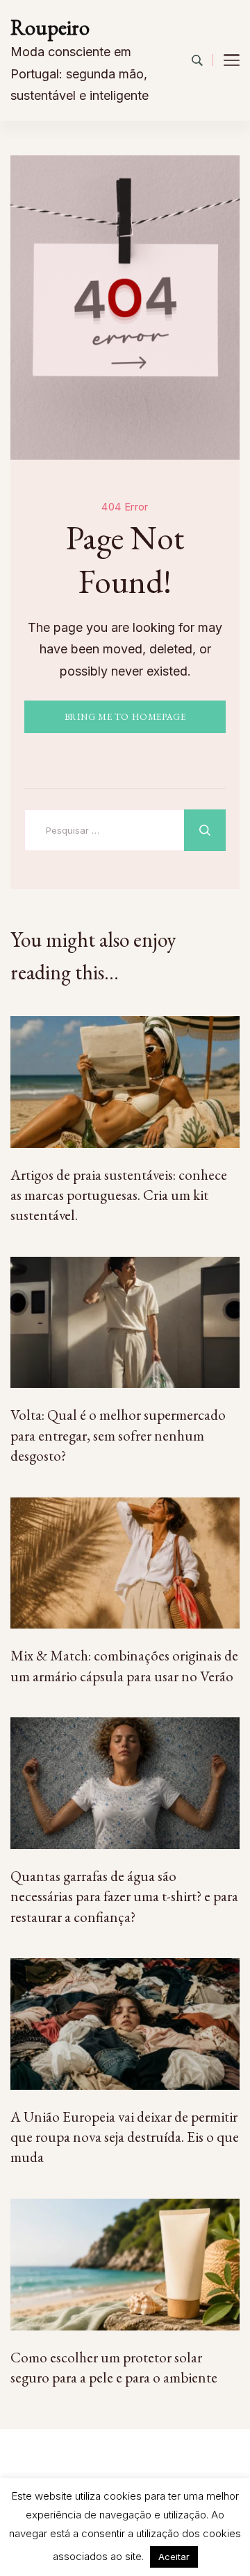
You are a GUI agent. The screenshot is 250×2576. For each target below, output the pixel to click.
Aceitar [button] (174, 2557)
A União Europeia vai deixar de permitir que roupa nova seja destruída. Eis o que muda (125, 2137)
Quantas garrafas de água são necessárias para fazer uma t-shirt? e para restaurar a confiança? (124, 1896)
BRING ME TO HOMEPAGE (125, 717)
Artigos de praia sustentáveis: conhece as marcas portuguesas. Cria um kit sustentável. (119, 1195)
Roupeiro (50, 27)
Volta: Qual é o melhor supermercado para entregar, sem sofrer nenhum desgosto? (118, 1435)
